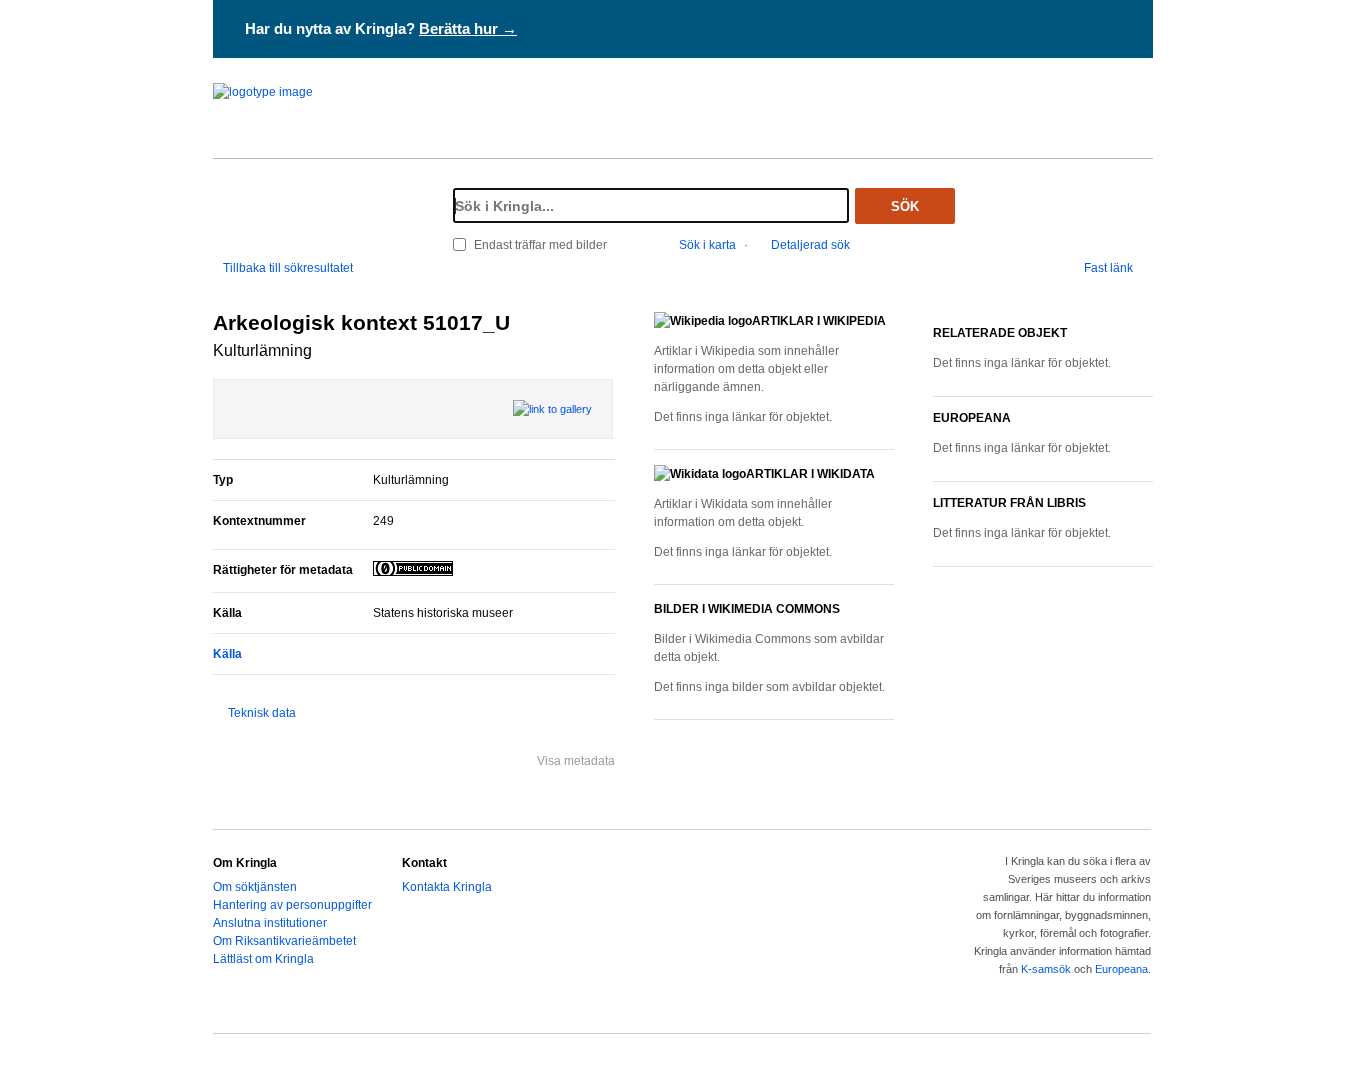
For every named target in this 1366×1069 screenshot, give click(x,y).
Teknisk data (262, 713)
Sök (905, 206)
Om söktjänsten (255, 887)
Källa (227, 654)
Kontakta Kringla (447, 887)
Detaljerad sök (810, 245)
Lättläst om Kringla (263, 959)
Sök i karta (707, 245)
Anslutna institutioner (270, 923)
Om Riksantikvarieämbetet (284, 941)
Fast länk (1108, 268)
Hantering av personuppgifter (292, 905)
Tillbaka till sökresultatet (288, 268)
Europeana (1121, 969)
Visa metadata (576, 761)
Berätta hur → (468, 28)
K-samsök (1046, 969)
